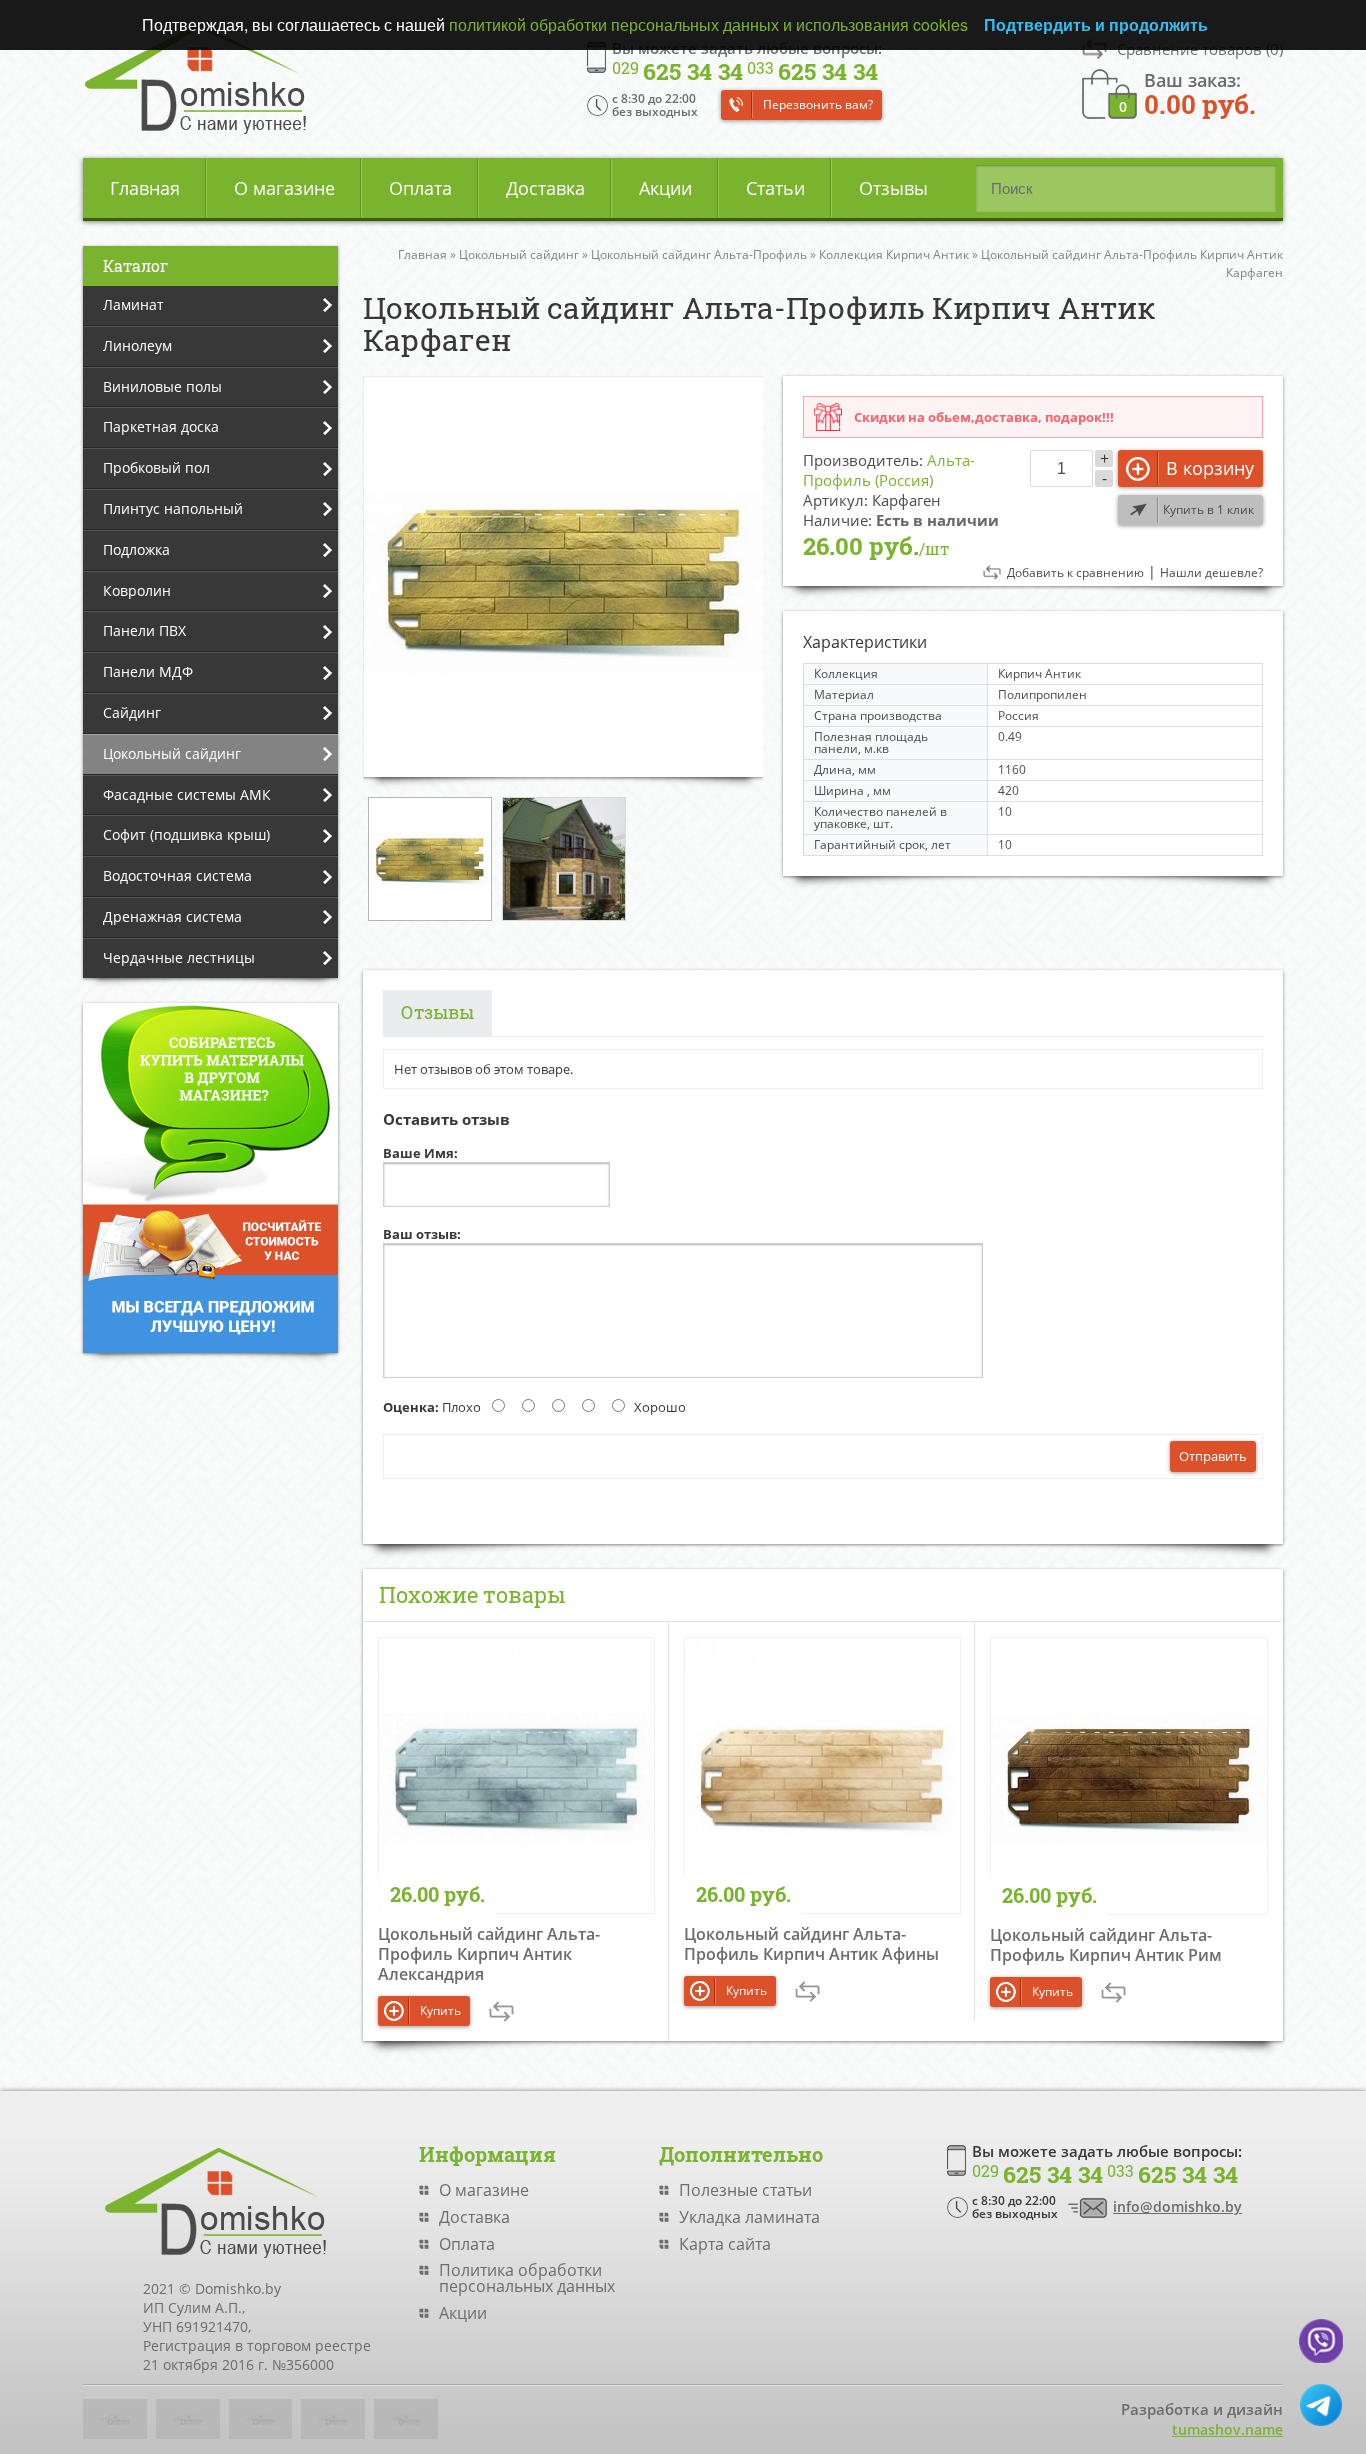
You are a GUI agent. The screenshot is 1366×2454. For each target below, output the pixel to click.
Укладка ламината (749, 2217)
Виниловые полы (162, 386)
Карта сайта (725, 2244)
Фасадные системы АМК (187, 794)
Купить (440, 2010)
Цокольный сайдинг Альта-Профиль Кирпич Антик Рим (1106, 1945)
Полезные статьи (745, 2190)
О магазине (284, 188)
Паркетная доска (161, 426)
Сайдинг (132, 712)
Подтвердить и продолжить (1096, 24)
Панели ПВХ (144, 630)
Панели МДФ (148, 671)
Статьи (775, 188)
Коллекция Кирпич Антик (894, 254)
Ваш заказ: (1200, 92)
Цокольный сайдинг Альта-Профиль (699, 254)
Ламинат (133, 304)
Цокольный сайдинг (172, 753)
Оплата (420, 188)
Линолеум (137, 345)
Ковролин (137, 590)
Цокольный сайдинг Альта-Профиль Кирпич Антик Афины (811, 1944)
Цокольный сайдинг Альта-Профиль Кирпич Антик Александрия (489, 1954)
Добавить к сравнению (1075, 573)
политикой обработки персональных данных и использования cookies (708, 24)
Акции (665, 188)
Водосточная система (177, 875)
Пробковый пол (156, 467)
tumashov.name (1227, 2429)
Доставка (545, 188)
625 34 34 (677, 72)
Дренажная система (172, 916)
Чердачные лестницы (179, 957)
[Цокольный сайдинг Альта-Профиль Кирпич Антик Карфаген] (563, 576)
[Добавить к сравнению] (501, 2011)
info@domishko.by (1177, 2206)
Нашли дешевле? (1211, 573)
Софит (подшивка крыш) (186, 834)
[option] (563, 576)
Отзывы (893, 188)
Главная (145, 188)
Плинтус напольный (173, 508)
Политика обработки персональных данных (527, 2278)
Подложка (136, 549)
